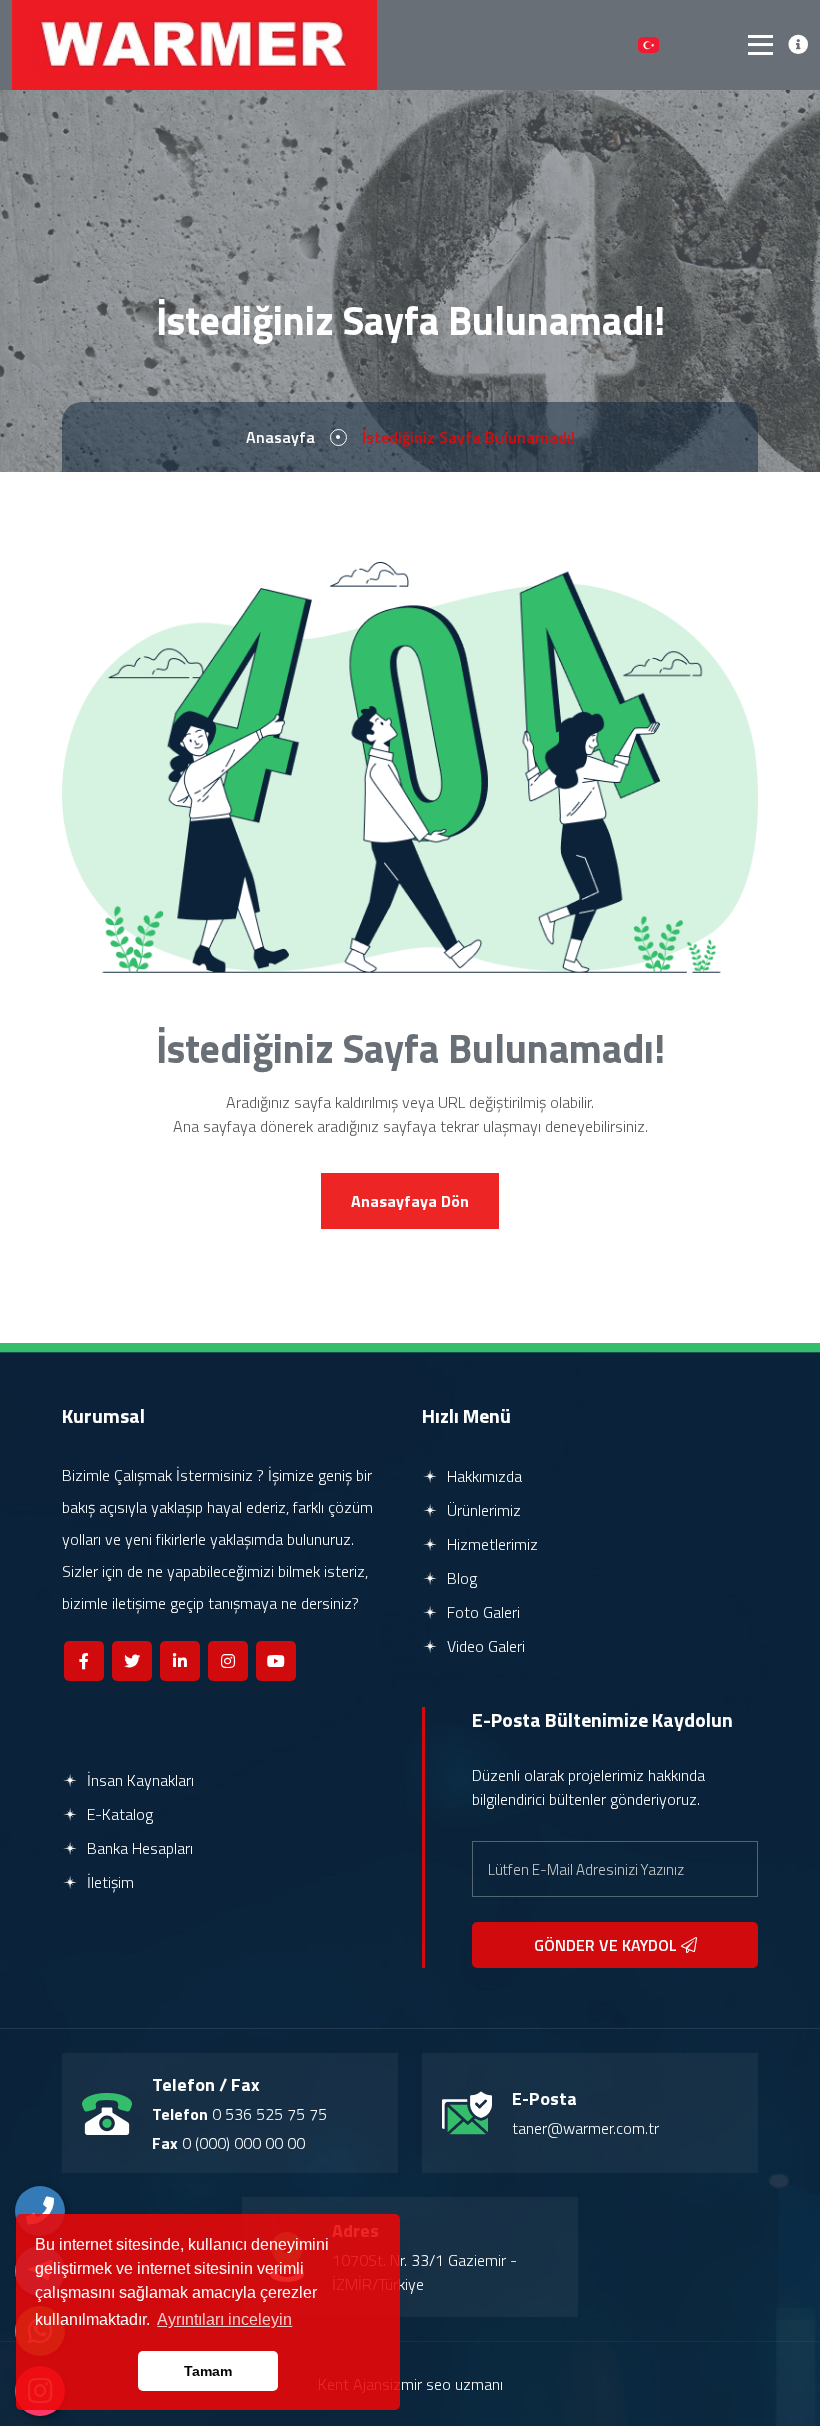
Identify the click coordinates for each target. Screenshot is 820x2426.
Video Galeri (484, 1646)
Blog (460, 1578)
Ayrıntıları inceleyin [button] (224, 2319)
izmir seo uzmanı (446, 2384)
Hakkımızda (482, 1476)
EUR (608, 45)
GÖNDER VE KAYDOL (607, 1945)
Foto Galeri (481, 1612)
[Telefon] (40, 2211)
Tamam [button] (208, 2371)
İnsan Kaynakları (138, 1780)
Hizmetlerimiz (490, 1544)
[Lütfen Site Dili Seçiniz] (648, 45)
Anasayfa (280, 437)
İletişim (108, 1882)
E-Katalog (118, 1814)
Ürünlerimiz (482, 1510)
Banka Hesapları (138, 1848)
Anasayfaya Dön (410, 1201)
